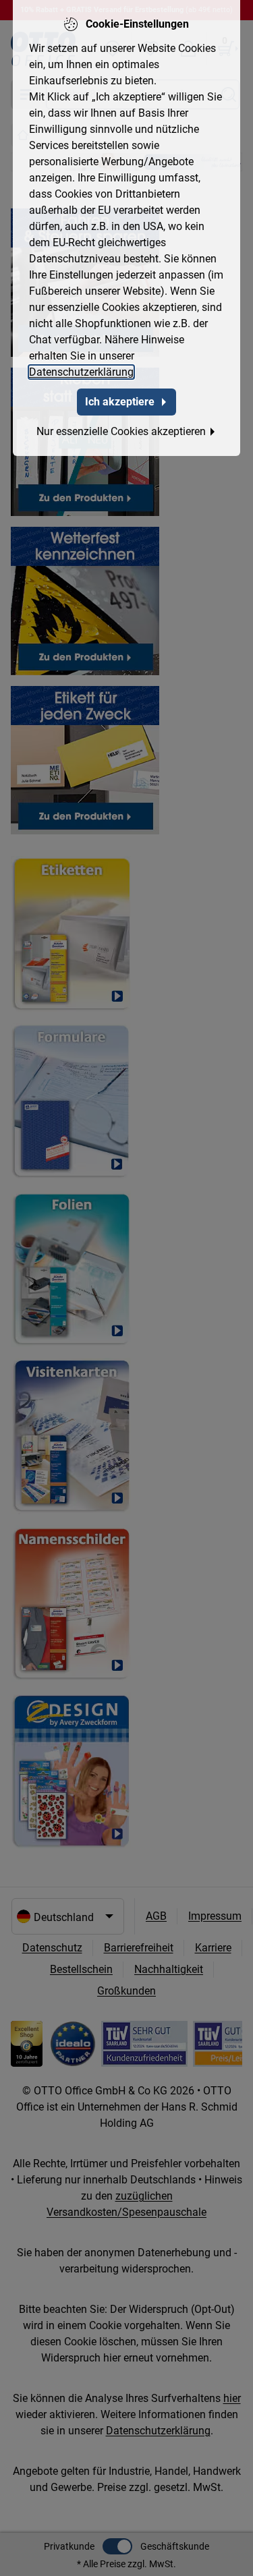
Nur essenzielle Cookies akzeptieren (121, 431)
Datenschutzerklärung (81, 372)
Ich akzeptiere (120, 402)
